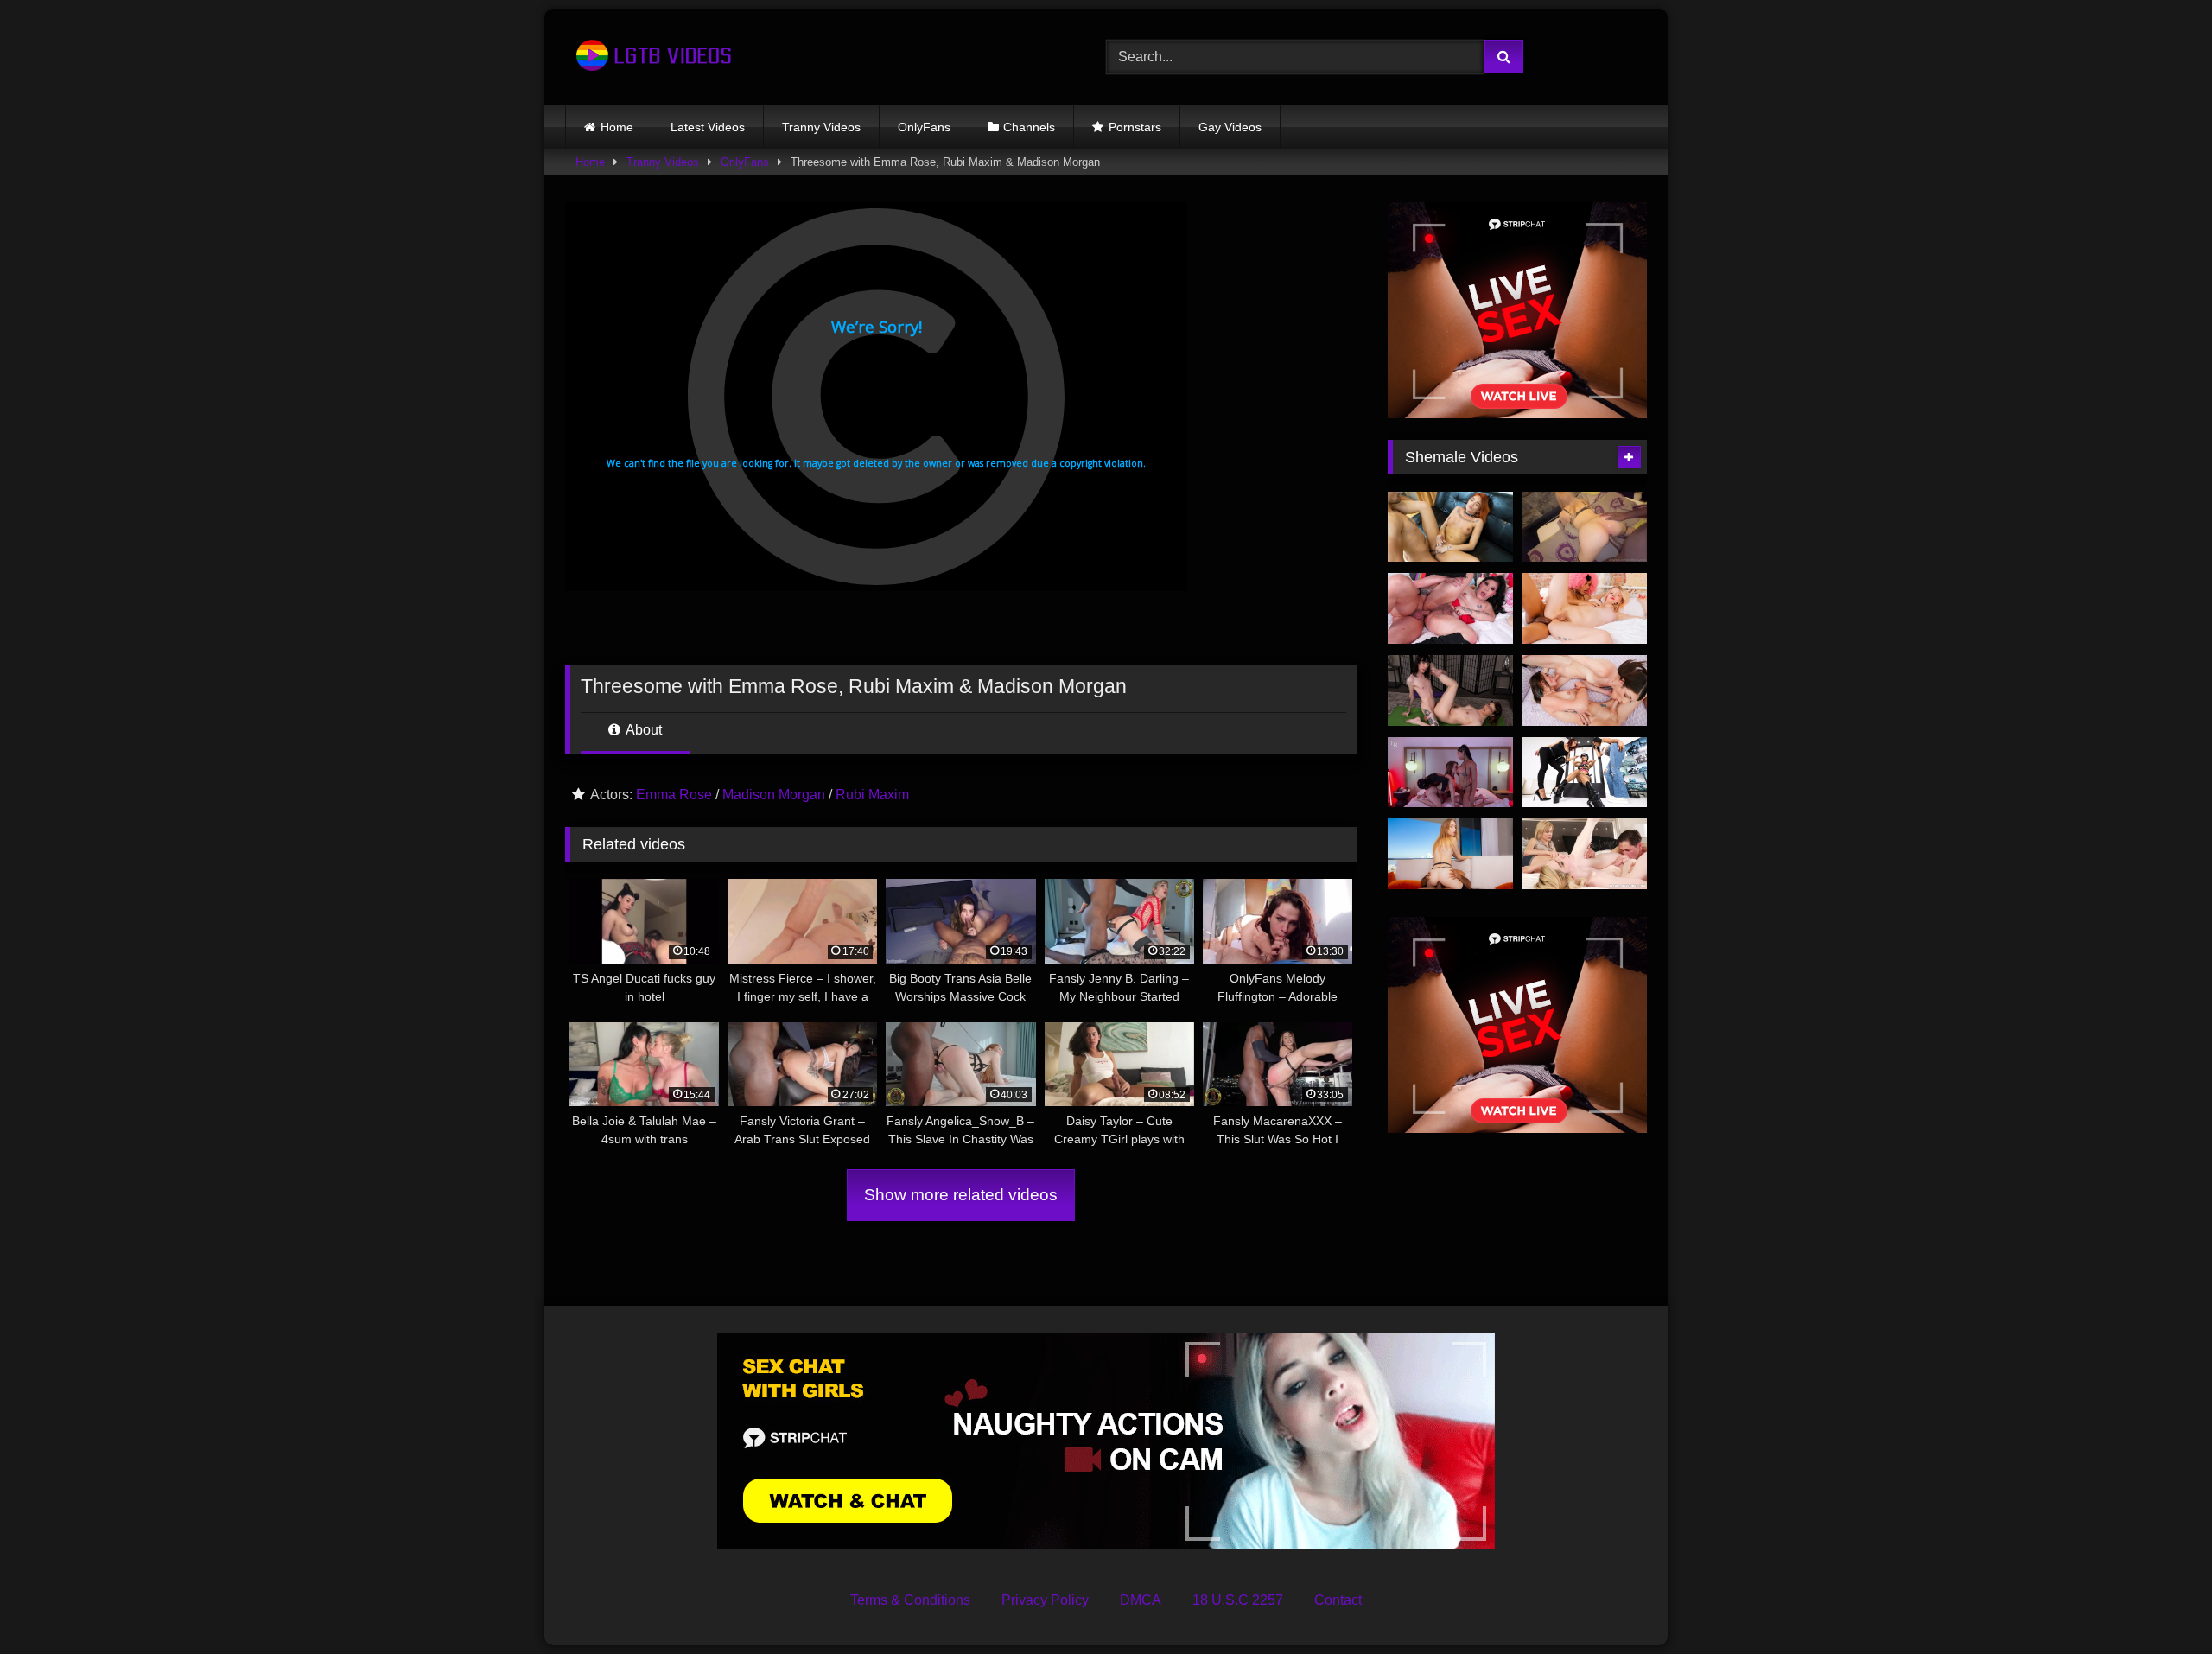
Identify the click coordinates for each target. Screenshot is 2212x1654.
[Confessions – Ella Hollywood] (1584, 854)
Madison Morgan (774, 795)
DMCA (1141, 1600)
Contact (1338, 1600)
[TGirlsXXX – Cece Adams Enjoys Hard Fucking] (1450, 527)
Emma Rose (674, 795)
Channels (1029, 127)
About (642, 730)
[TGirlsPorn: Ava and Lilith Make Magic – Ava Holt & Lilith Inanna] (1584, 690)
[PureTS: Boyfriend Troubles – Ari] (1450, 608)
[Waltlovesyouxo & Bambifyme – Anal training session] (1584, 527)
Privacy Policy (1045, 1600)
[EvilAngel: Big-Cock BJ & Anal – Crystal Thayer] (1450, 854)
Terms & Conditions (910, 1600)
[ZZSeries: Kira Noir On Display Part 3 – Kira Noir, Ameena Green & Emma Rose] (1584, 773)
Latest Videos (708, 127)
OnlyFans (924, 127)
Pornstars (1135, 127)
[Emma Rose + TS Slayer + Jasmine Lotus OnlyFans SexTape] (1450, 773)
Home (617, 127)
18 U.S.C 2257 (1238, 1600)
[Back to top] (2158, 1603)
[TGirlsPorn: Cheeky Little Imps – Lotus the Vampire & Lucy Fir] (1584, 608)
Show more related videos (961, 1195)
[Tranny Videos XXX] (652, 57)
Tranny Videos (821, 127)
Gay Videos (1230, 127)
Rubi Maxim (872, 795)
